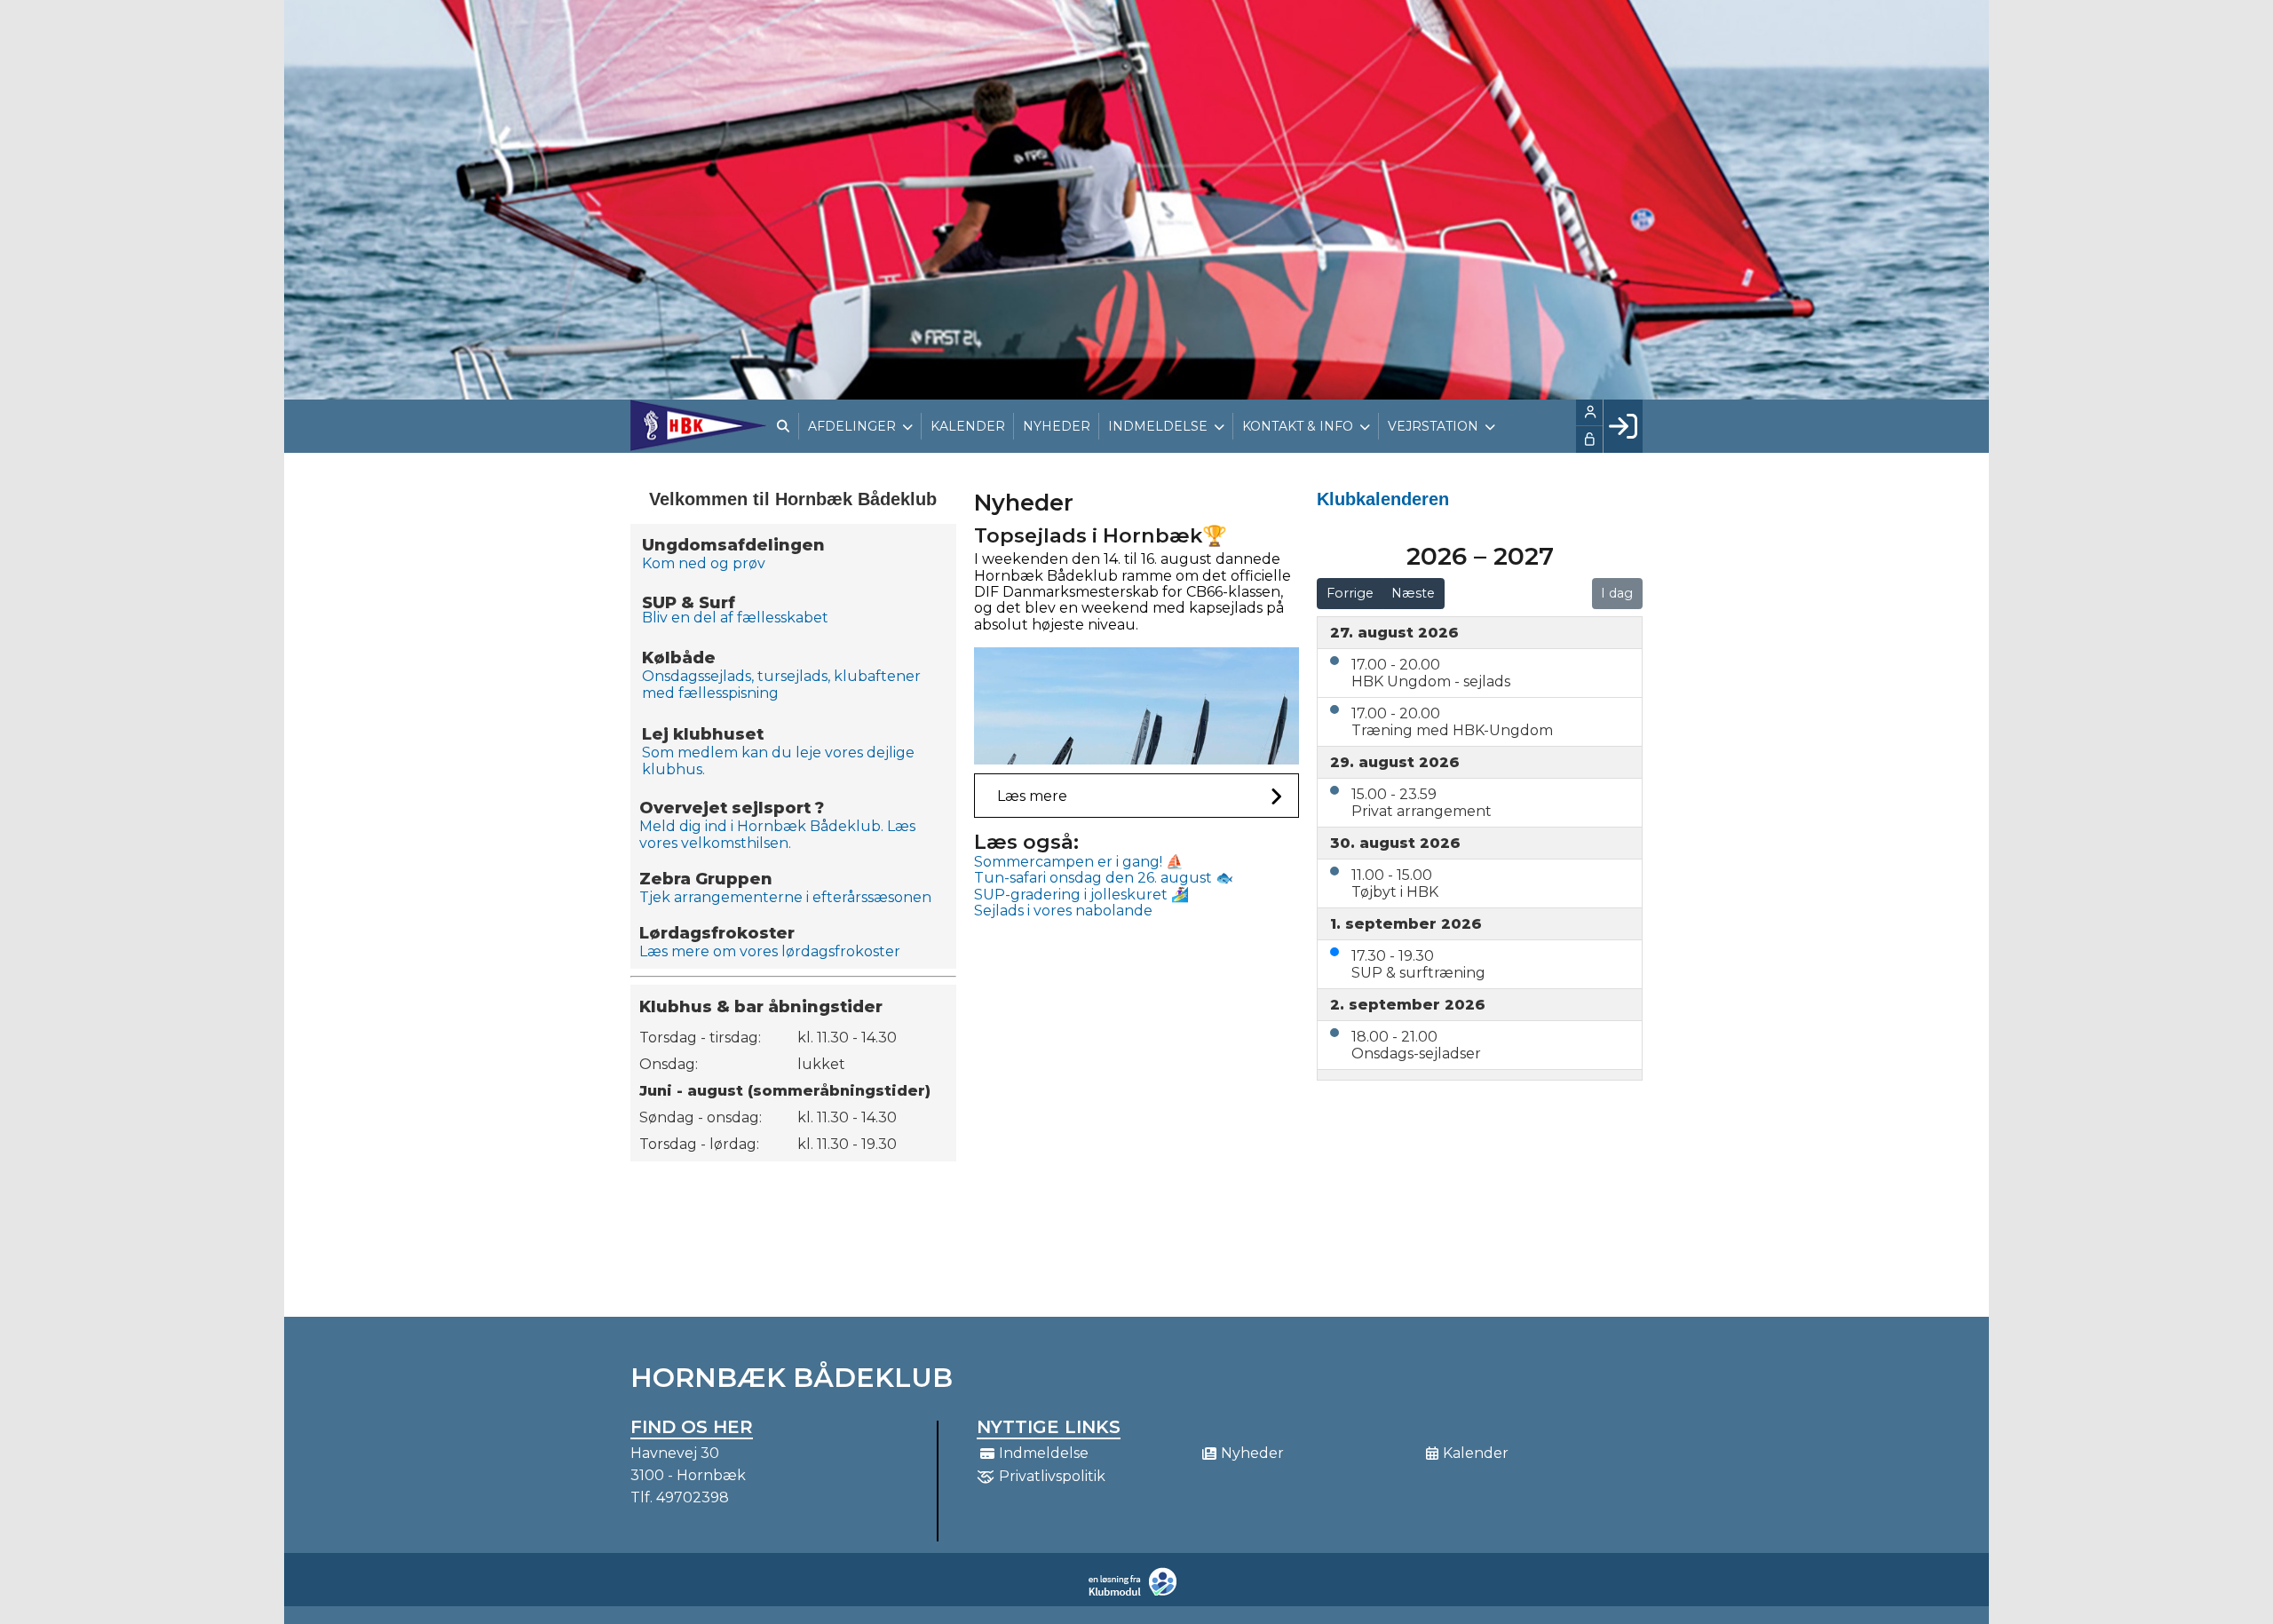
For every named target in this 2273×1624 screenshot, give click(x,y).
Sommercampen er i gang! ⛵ (1079, 862)
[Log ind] (1623, 426)
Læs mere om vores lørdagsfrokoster (772, 951)
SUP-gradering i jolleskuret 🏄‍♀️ (1081, 895)
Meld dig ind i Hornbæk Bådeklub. (761, 826)
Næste (1413, 593)
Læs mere (1032, 796)
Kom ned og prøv (704, 563)
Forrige (1350, 593)
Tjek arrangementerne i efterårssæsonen (785, 897)
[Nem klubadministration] (1137, 1592)
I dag (1617, 593)
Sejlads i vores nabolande (1063, 911)
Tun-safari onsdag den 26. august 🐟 (1104, 878)
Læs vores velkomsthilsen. (777, 835)
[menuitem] (699, 425)
